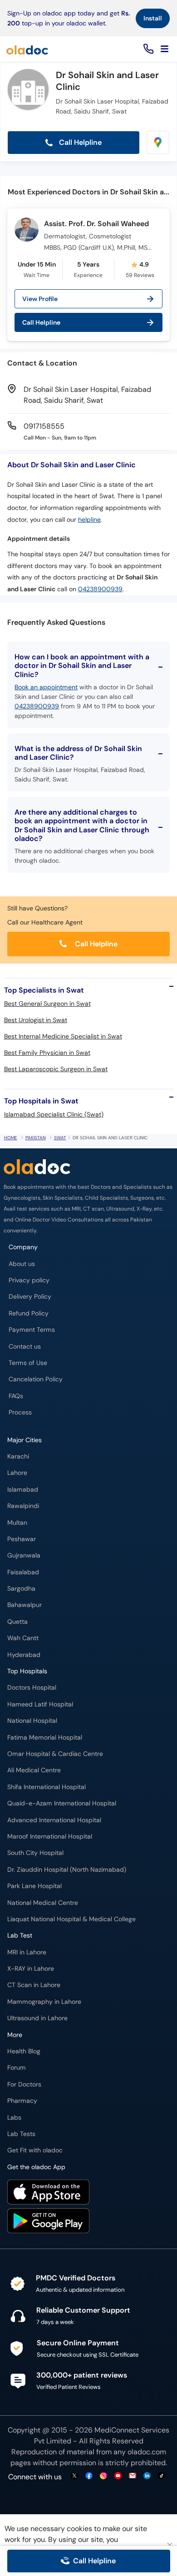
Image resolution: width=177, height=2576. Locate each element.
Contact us (25, 1347)
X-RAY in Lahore (31, 1969)
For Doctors (24, 2084)
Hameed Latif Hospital (40, 1704)
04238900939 (100, 589)
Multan (17, 1523)
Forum (17, 2068)
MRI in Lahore (27, 1952)
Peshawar (22, 1539)
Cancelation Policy (36, 1379)
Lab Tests (21, 2134)
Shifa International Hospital (47, 1787)
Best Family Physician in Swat (47, 1053)
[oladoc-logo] (27, 49)
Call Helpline (79, 142)
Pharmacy (22, 2101)
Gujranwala (24, 1555)
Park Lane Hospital (34, 1886)
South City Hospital (35, 1853)
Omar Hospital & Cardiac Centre (55, 1754)
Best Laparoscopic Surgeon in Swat (56, 1069)
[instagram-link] (103, 2476)
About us (22, 1264)
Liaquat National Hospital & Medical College (71, 1919)
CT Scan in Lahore (34, 1985)
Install (153, 18)
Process (20, 1412)
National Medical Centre (43, 1903)
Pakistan (36, 1138)
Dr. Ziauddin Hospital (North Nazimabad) (67, 1870)
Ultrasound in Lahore (37, 2018)
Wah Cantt (23, 1638)
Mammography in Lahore (44, 2002)
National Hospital (32, 1721)
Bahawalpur (25, 1605)
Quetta (17, 1622)
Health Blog (24, 2051)
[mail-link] (133, 2476)
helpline (89, 520)
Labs (14, 2118)
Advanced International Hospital (54, 1820)
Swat (60, 1138)
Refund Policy (29, 1313)
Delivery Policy (30, 1297)
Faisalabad (23, 1572)
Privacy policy (29, 1280)
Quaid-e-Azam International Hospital (62, 1803)
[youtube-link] (118, 2476)
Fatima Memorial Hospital (45, 1738)
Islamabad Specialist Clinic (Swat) (54, 1114)
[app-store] (48, 2193)
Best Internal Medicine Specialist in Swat (63, 1036)
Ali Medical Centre (34, 1770)
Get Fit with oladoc (35, 2150)
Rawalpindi (23, 1506)
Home (11, 1138)
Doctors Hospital (32, 1688)
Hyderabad (24, 1655)
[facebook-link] (89, 2476)
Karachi (18, 1456)
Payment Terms (32, 1330)
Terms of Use (28, 1363)
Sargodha (21, 1589)
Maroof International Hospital (50, 1837)
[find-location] (158, 142)
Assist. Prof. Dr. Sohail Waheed (96, 224)
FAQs (16, 1396)
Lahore (17, 1473)
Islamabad (23, 1490)
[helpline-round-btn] (147, 49)
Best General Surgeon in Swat (47, 1004)
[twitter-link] (74, 2476)
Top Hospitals (27, 1671)
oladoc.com (147, 2452)
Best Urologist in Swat (36, 1020)
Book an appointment (46, 687)
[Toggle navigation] (165, 49)
